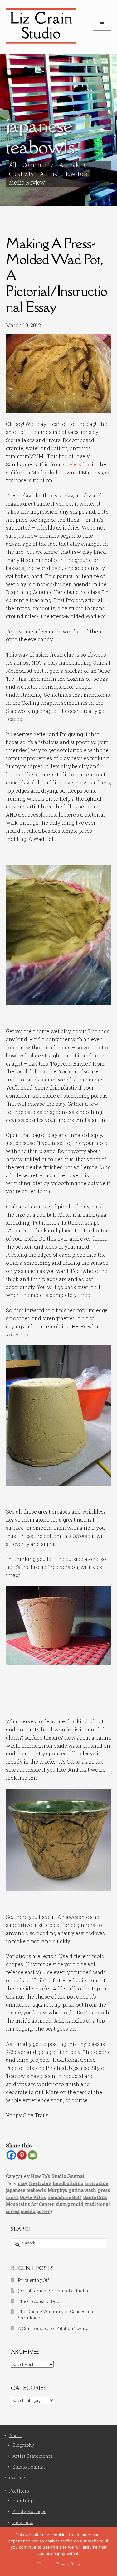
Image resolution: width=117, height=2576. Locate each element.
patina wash (83, 2190)
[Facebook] (11, 2155)
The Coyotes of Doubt (40, 2301)
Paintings (23, 2501)
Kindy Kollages (29, 2511)
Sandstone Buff (65, 2197)
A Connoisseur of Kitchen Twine (53, 2328)
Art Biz (49, 174)
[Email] (32, 2155)
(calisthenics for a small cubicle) (53, 2291)
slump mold (70, 2204)
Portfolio (19, 2491)
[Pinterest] (22, 2155)
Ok (39, 2564)
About (16, 2435)
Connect (19, 2478)
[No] (109, 2551)
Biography (23, 2445)
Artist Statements (33, 2456)
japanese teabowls (26, 2190)
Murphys (57, 2190)
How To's (75, 174)
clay (23, 2183)
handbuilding (68, 2183)
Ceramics (23, 2522)
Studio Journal (68, 2176)
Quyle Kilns (77, 464)
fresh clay (40, 2183)
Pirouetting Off (33, 2280)
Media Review (27, 183)
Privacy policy (68, 2564)
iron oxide (97, 2183)
